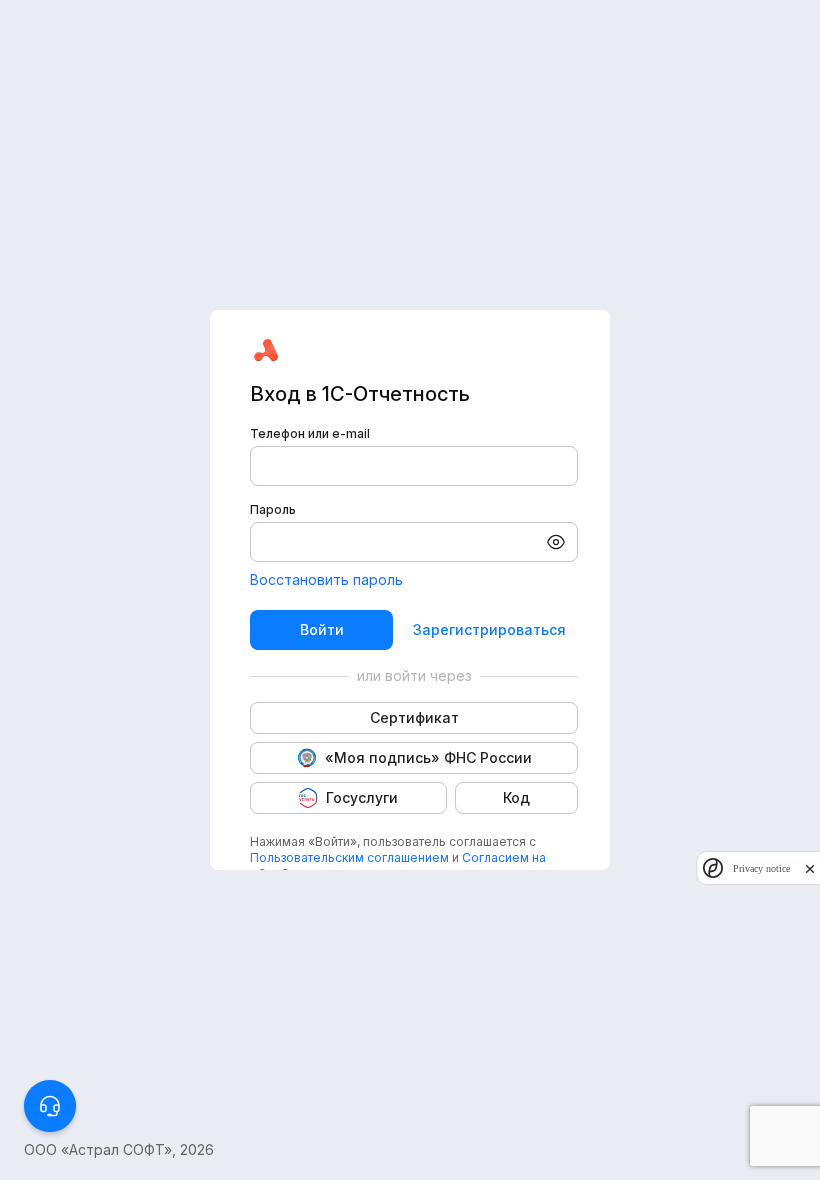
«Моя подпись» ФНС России (428, 757)
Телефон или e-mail (310, 433)
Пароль (273, 509)
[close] (810, 868)
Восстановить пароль (326, 579)
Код (516, 797)
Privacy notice (761, 868)
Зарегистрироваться (489, 629)
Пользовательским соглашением (349, 857)
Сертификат (414, 717)
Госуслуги (362, 797)
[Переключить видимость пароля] (556, 542)
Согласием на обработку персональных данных (398, 865)
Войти (322, 629)
